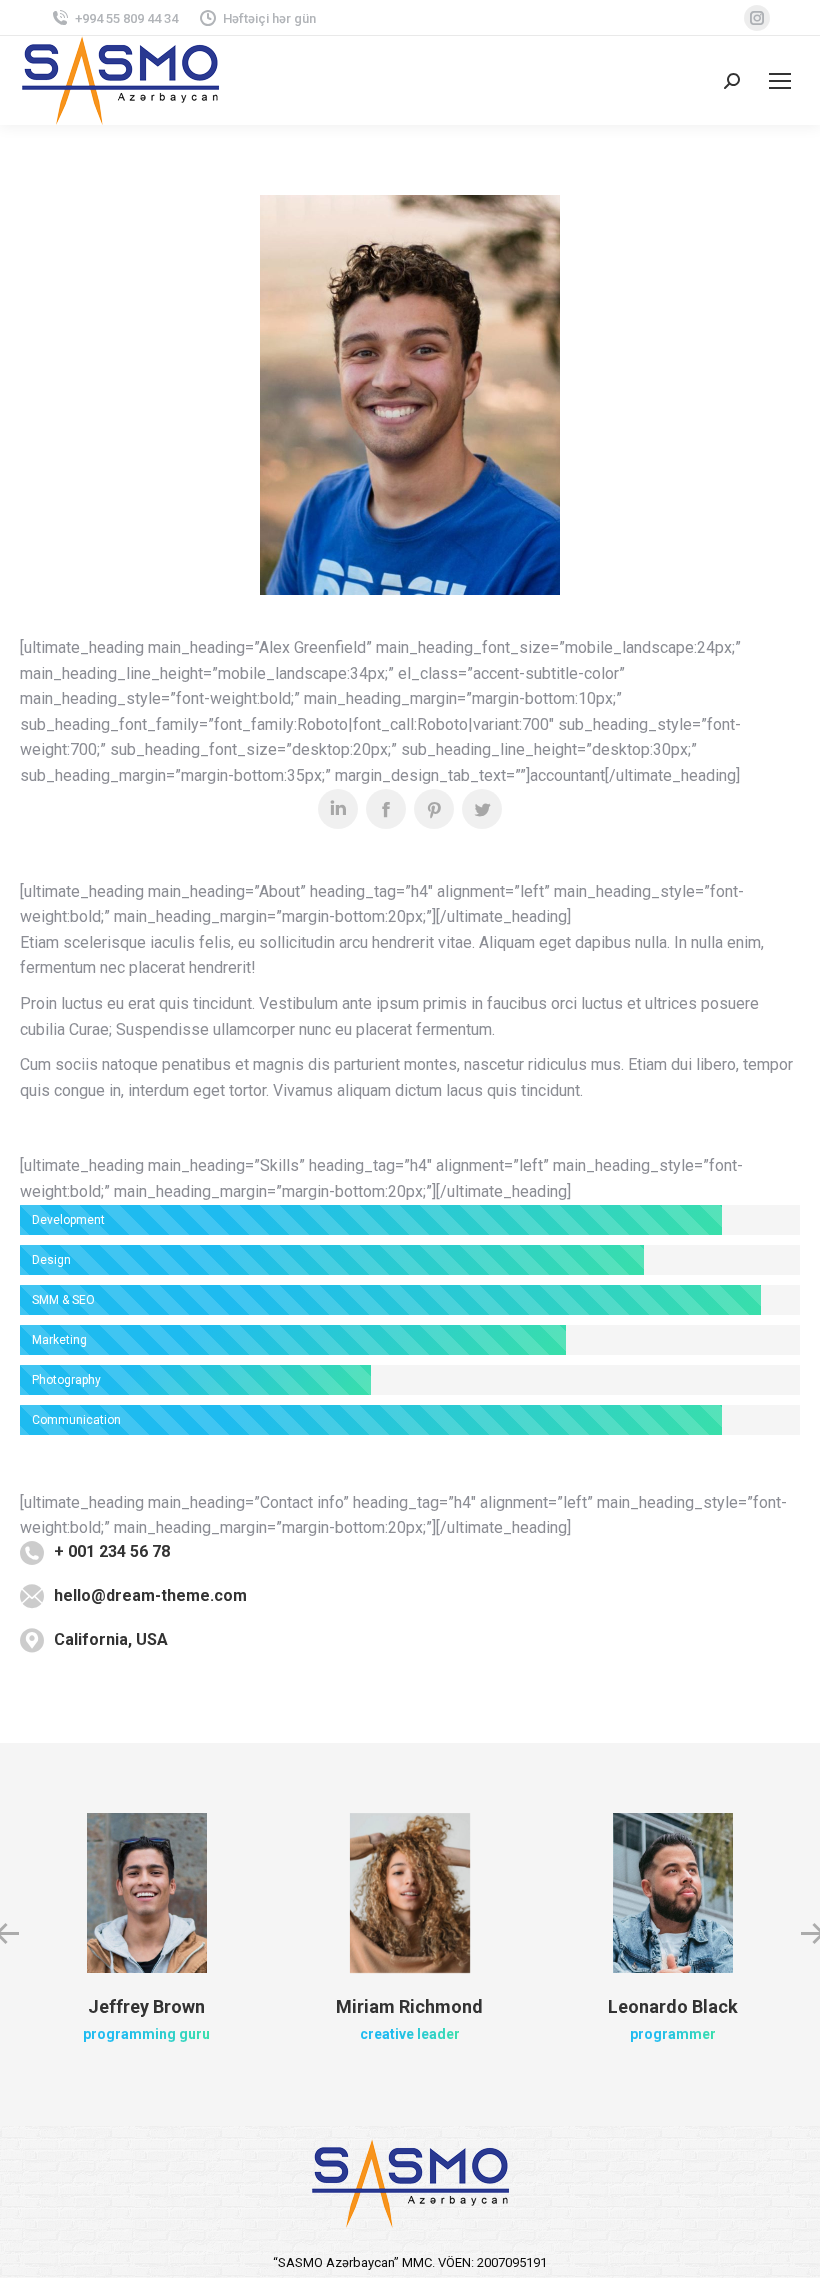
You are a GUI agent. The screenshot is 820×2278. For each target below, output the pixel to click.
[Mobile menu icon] (780, 81)
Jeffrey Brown (146, 2006)
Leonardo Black (673, 2006)
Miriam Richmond (409, 2006)
